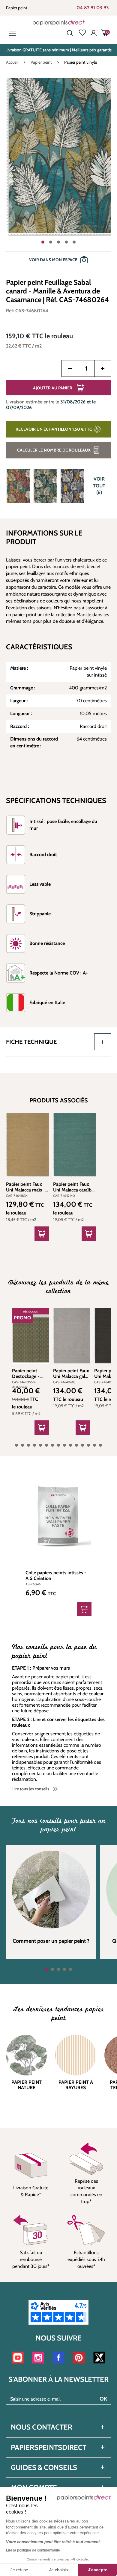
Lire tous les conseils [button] (31, 1789)
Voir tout (99, 486)
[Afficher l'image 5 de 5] (74, 242)
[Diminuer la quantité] (70, 368)
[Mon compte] (94, 33)
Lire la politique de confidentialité (33, 2550)
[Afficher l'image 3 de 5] (58, 242)
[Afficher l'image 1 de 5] (43, 242)
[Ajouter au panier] (42, 1234)
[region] (58, 176)
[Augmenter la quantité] (103, 368)
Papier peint (17, 8)
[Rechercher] (70, 33)
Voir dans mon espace (53, 260)
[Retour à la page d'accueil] (59, 23)
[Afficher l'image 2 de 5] (51, 242)
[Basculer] (103, 1042)
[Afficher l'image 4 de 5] (66, 242)
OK (103, 2399)
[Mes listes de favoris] (82, 33)
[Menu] (14, 33)
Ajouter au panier (53, 388)
